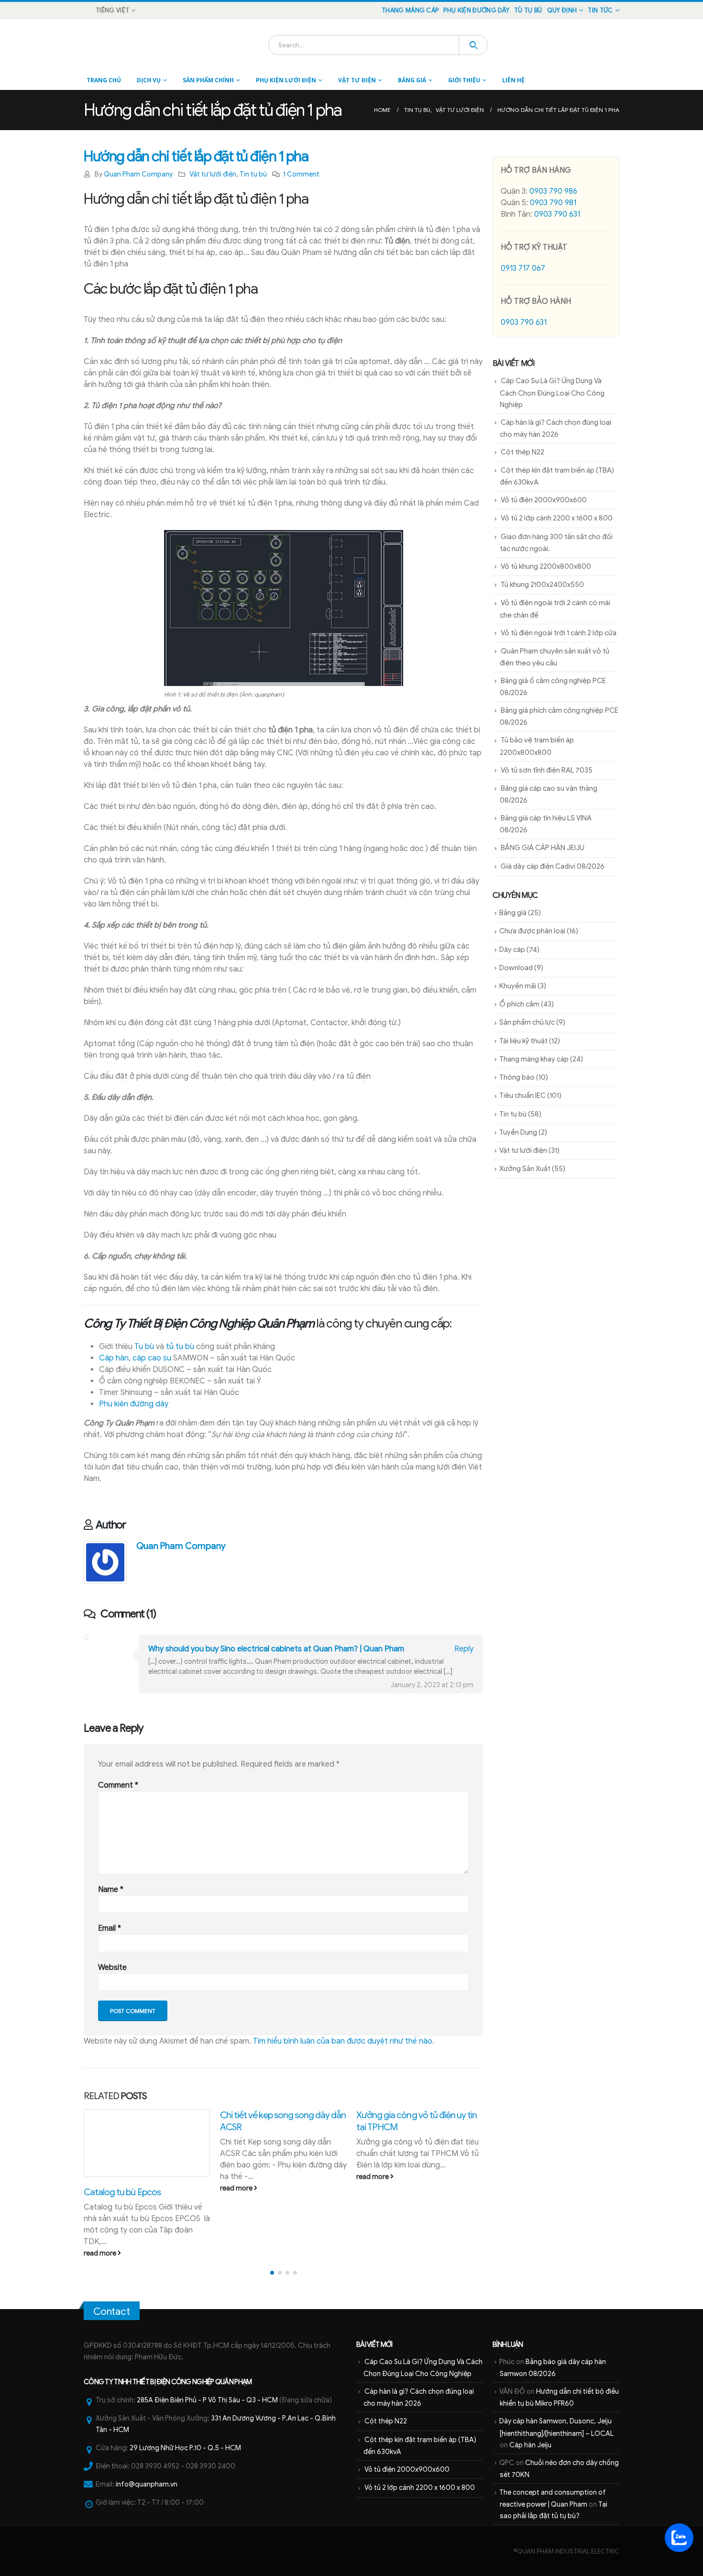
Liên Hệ (513, 80)
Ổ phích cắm (519, 1004)
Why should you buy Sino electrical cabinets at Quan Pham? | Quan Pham (276, 1649)
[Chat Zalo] (679, 2538)
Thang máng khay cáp (534, 1059)
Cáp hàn (114, 1358)
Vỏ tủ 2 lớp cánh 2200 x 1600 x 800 (557, 518)
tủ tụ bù (180, 1347)
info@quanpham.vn (147, 2484)
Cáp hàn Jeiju (530, 2445)
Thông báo (517, 1077)
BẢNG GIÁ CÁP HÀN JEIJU (543, 848)
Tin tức (600, 11)
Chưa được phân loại (532, 931)
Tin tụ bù (253, 174)
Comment (118, 1785)
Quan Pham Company (138, 174)
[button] (272, 2273)
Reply (464, 1649)
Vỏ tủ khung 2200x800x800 (546, 566)
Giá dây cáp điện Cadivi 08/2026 (553, 866)
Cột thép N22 (522, 452)
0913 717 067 (523, 268)
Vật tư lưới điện (213, 174)
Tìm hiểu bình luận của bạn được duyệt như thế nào (343, 2041)
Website (112, 1968)
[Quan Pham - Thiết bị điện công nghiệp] (110, 45)
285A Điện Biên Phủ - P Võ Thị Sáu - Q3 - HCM (207, 2400)
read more (101, 2253)
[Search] (473, 45)
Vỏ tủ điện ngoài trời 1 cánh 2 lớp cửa (559, 633)
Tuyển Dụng (518, 1132)
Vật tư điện (357, 80)
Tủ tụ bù (528, 11)
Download (516, 968)
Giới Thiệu (464, 80)
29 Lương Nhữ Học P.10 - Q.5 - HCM (185, 2448)
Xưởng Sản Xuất (525, 1169)
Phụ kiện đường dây (476, 11)
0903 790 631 (557, 214)
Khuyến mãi (518, 986)
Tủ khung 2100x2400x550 (542, 585)
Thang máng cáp (410, 11)
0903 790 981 (553, 203)
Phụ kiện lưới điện (286, 80)
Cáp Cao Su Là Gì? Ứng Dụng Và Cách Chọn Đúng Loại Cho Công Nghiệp (552, 392)
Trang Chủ (104, 80)
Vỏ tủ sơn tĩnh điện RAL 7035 (547, 770)
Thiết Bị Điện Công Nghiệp (173, 2382)
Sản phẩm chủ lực (527, 1022)
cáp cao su (152, 1358)
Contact (112, 2311)
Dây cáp (512, 950)
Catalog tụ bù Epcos (122, 2192)
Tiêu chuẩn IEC (522, 1095)
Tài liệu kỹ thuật (523, 1041)
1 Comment (301, 174)
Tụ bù (144, 1347)
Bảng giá (412, 80)
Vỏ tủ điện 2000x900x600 (544, 500)
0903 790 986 (553, 191)
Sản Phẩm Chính (208, 80)
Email (110, 1928)
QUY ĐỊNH (562, 11)
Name (111, 1890)
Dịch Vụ (149, 80)
